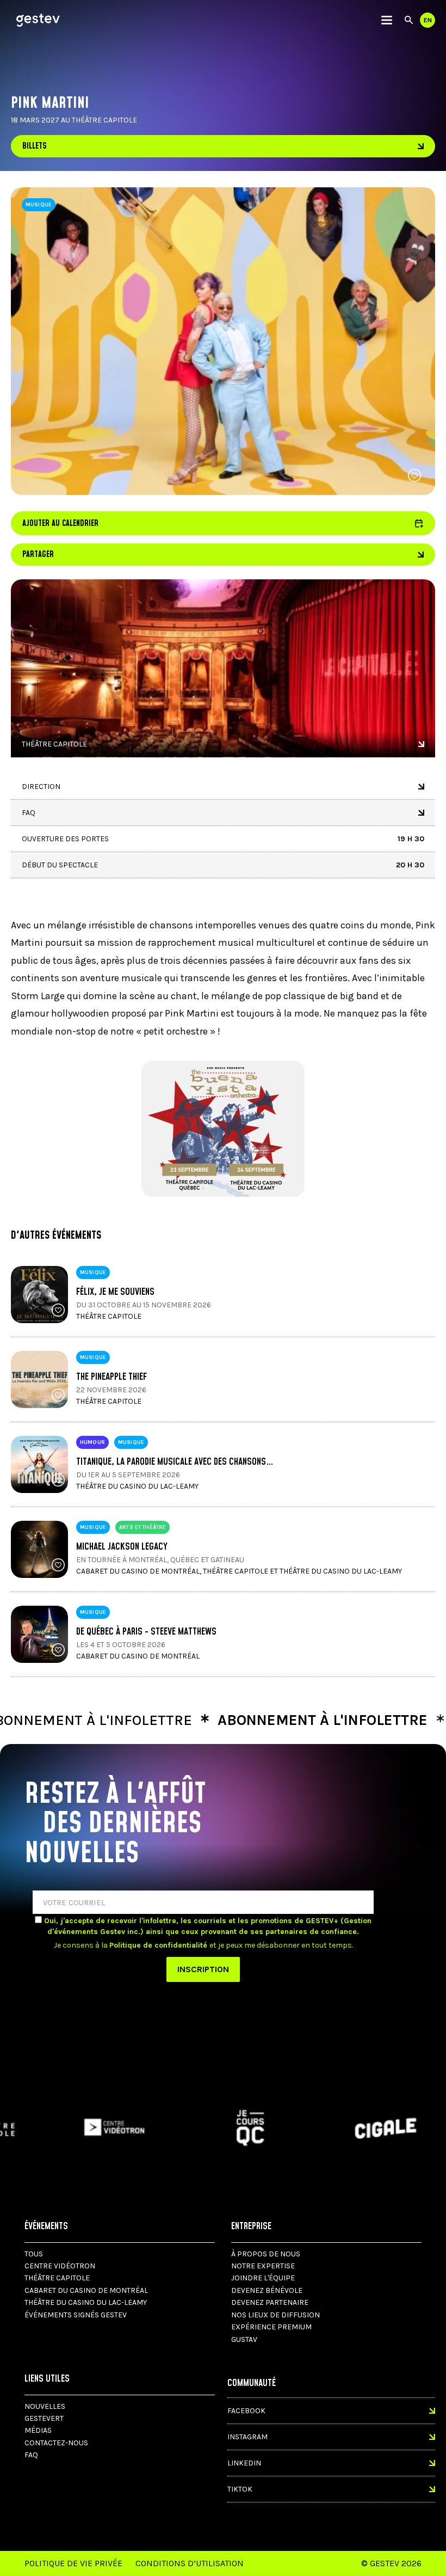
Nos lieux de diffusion (275, 2315)
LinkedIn (244, 2463)
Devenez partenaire (270, 2302)
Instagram (247, 2437)
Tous (34, 2254)
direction (41, 787)
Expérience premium (271, 2327)
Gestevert (44, 2418)
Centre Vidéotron (60, 2266)
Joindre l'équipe (263, 2278)
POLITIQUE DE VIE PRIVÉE (73, 2563)
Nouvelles (45, 2406)
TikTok (240, 2489)
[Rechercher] (409, 20)
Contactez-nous (56, 2443)
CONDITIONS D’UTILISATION (190, 2563)
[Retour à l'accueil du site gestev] (38, 20)
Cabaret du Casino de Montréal (86, 2290)
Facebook (246, 2411)
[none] (387, 20)
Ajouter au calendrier (223, 523)
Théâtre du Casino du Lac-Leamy (86, 2302)
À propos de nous (266, 2254)
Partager (38, 555)
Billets (35, 146)
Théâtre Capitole (54, 744)
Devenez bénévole (267, 2290)
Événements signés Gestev (76, 2315)
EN (428, 20)
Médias (38, 2430)
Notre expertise (263, 2266)
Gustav (244, 2339)
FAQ (29, 813)
